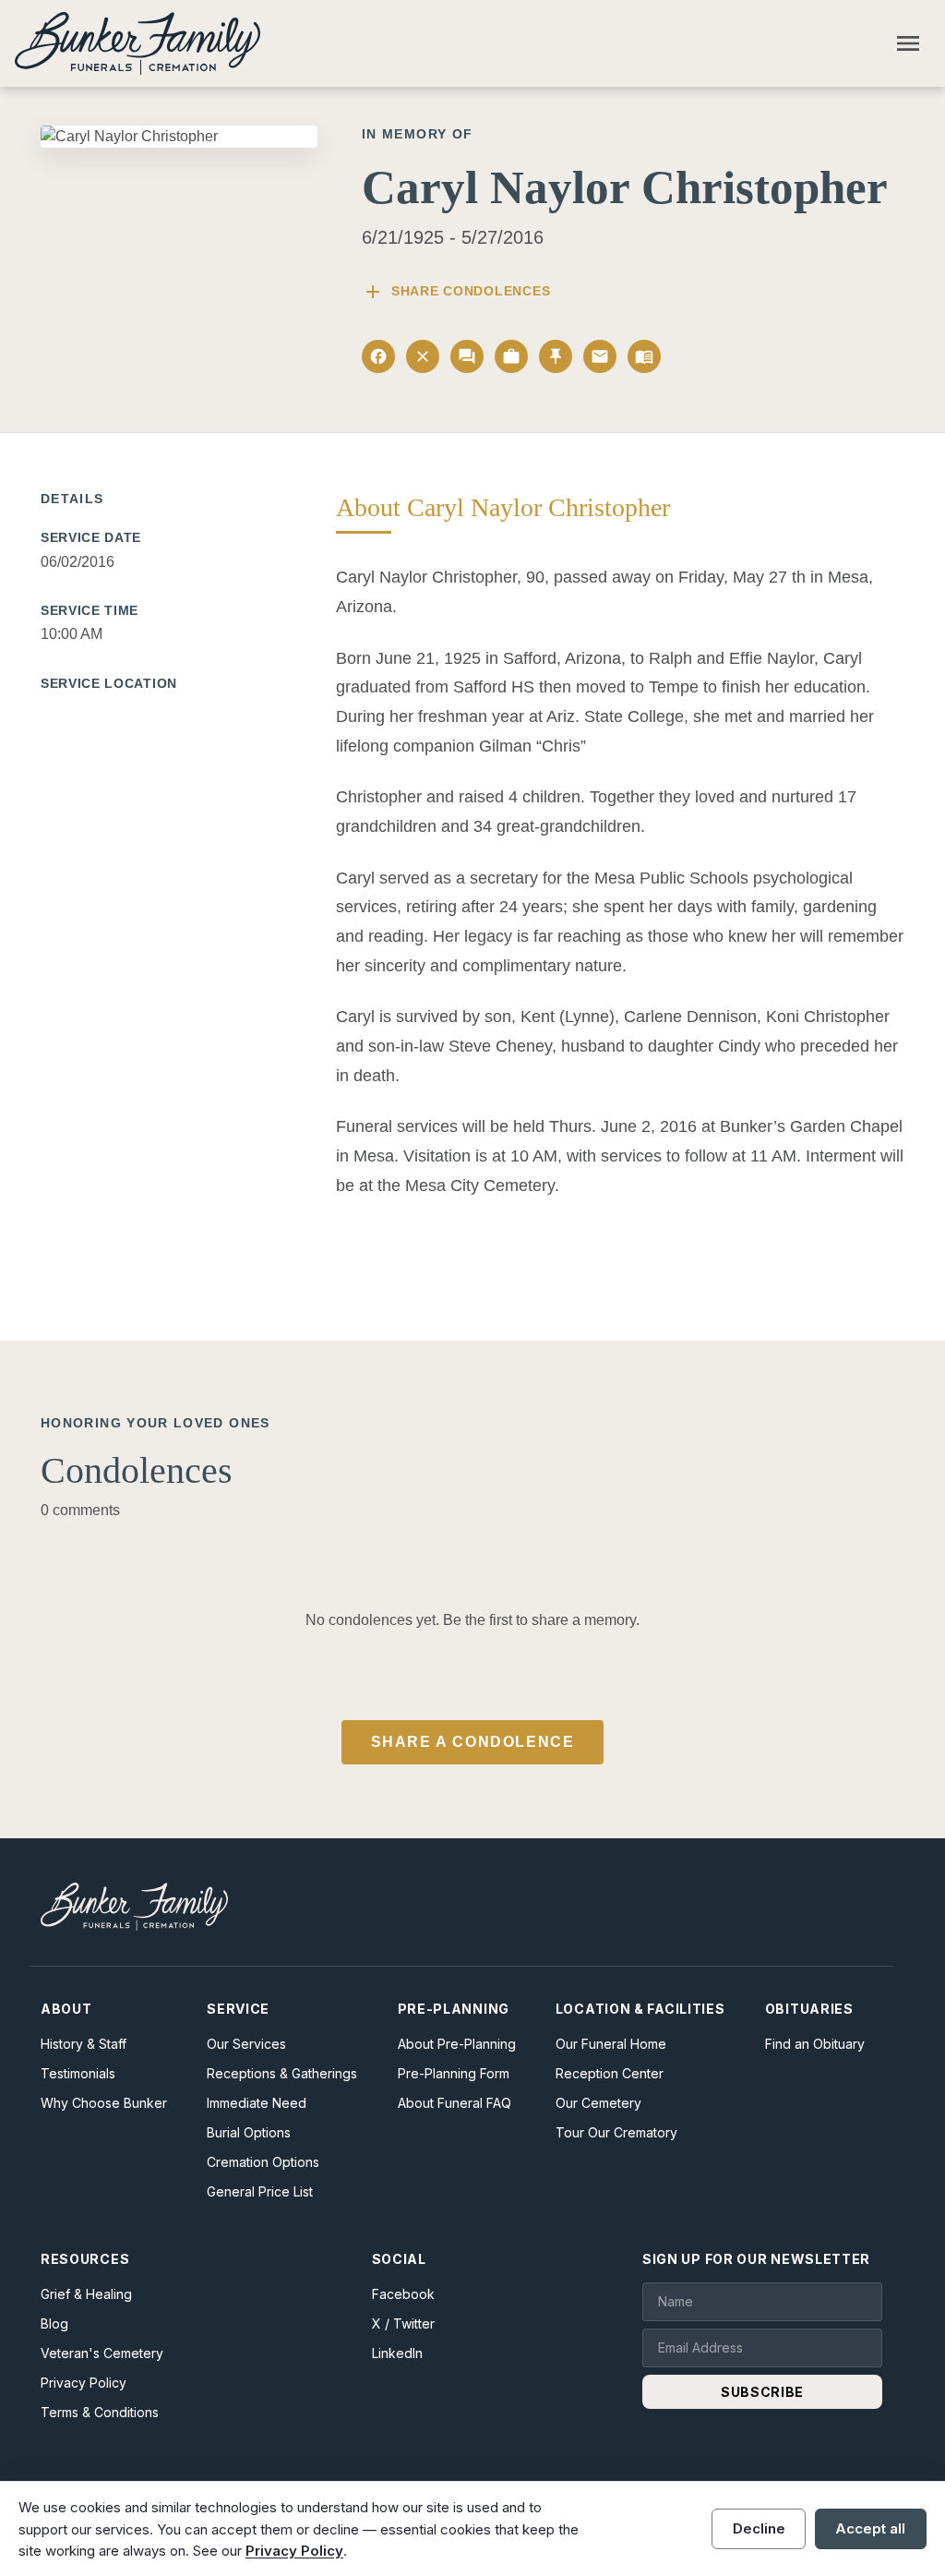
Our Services (246, 2044)
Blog (54, 2323)
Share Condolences (456, 292)
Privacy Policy (84, 2383)
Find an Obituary (815, 2044)
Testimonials (78, 2073)
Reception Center (610, 2073)
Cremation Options (263, 2162)
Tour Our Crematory (616, 2132)
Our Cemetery (598, 2103)
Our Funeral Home (611, 2044)
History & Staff (84, 2044)
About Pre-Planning (457, 2044)
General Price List (260, 2191)
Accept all (870, 2528)
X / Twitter (403, 2323)
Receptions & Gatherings (282, 2073)
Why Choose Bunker (104, 2103)
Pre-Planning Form (454, 2073)
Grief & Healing (86, 2294)
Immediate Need (257, 2103)
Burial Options (249, 2132)
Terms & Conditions (100, 2412)
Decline (759, 2528)
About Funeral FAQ (455, 2103)
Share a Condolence (473, 1742)
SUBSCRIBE (762, 2392)
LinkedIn (397, 2353)
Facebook (403, 2294)
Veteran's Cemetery (102, 2353)
